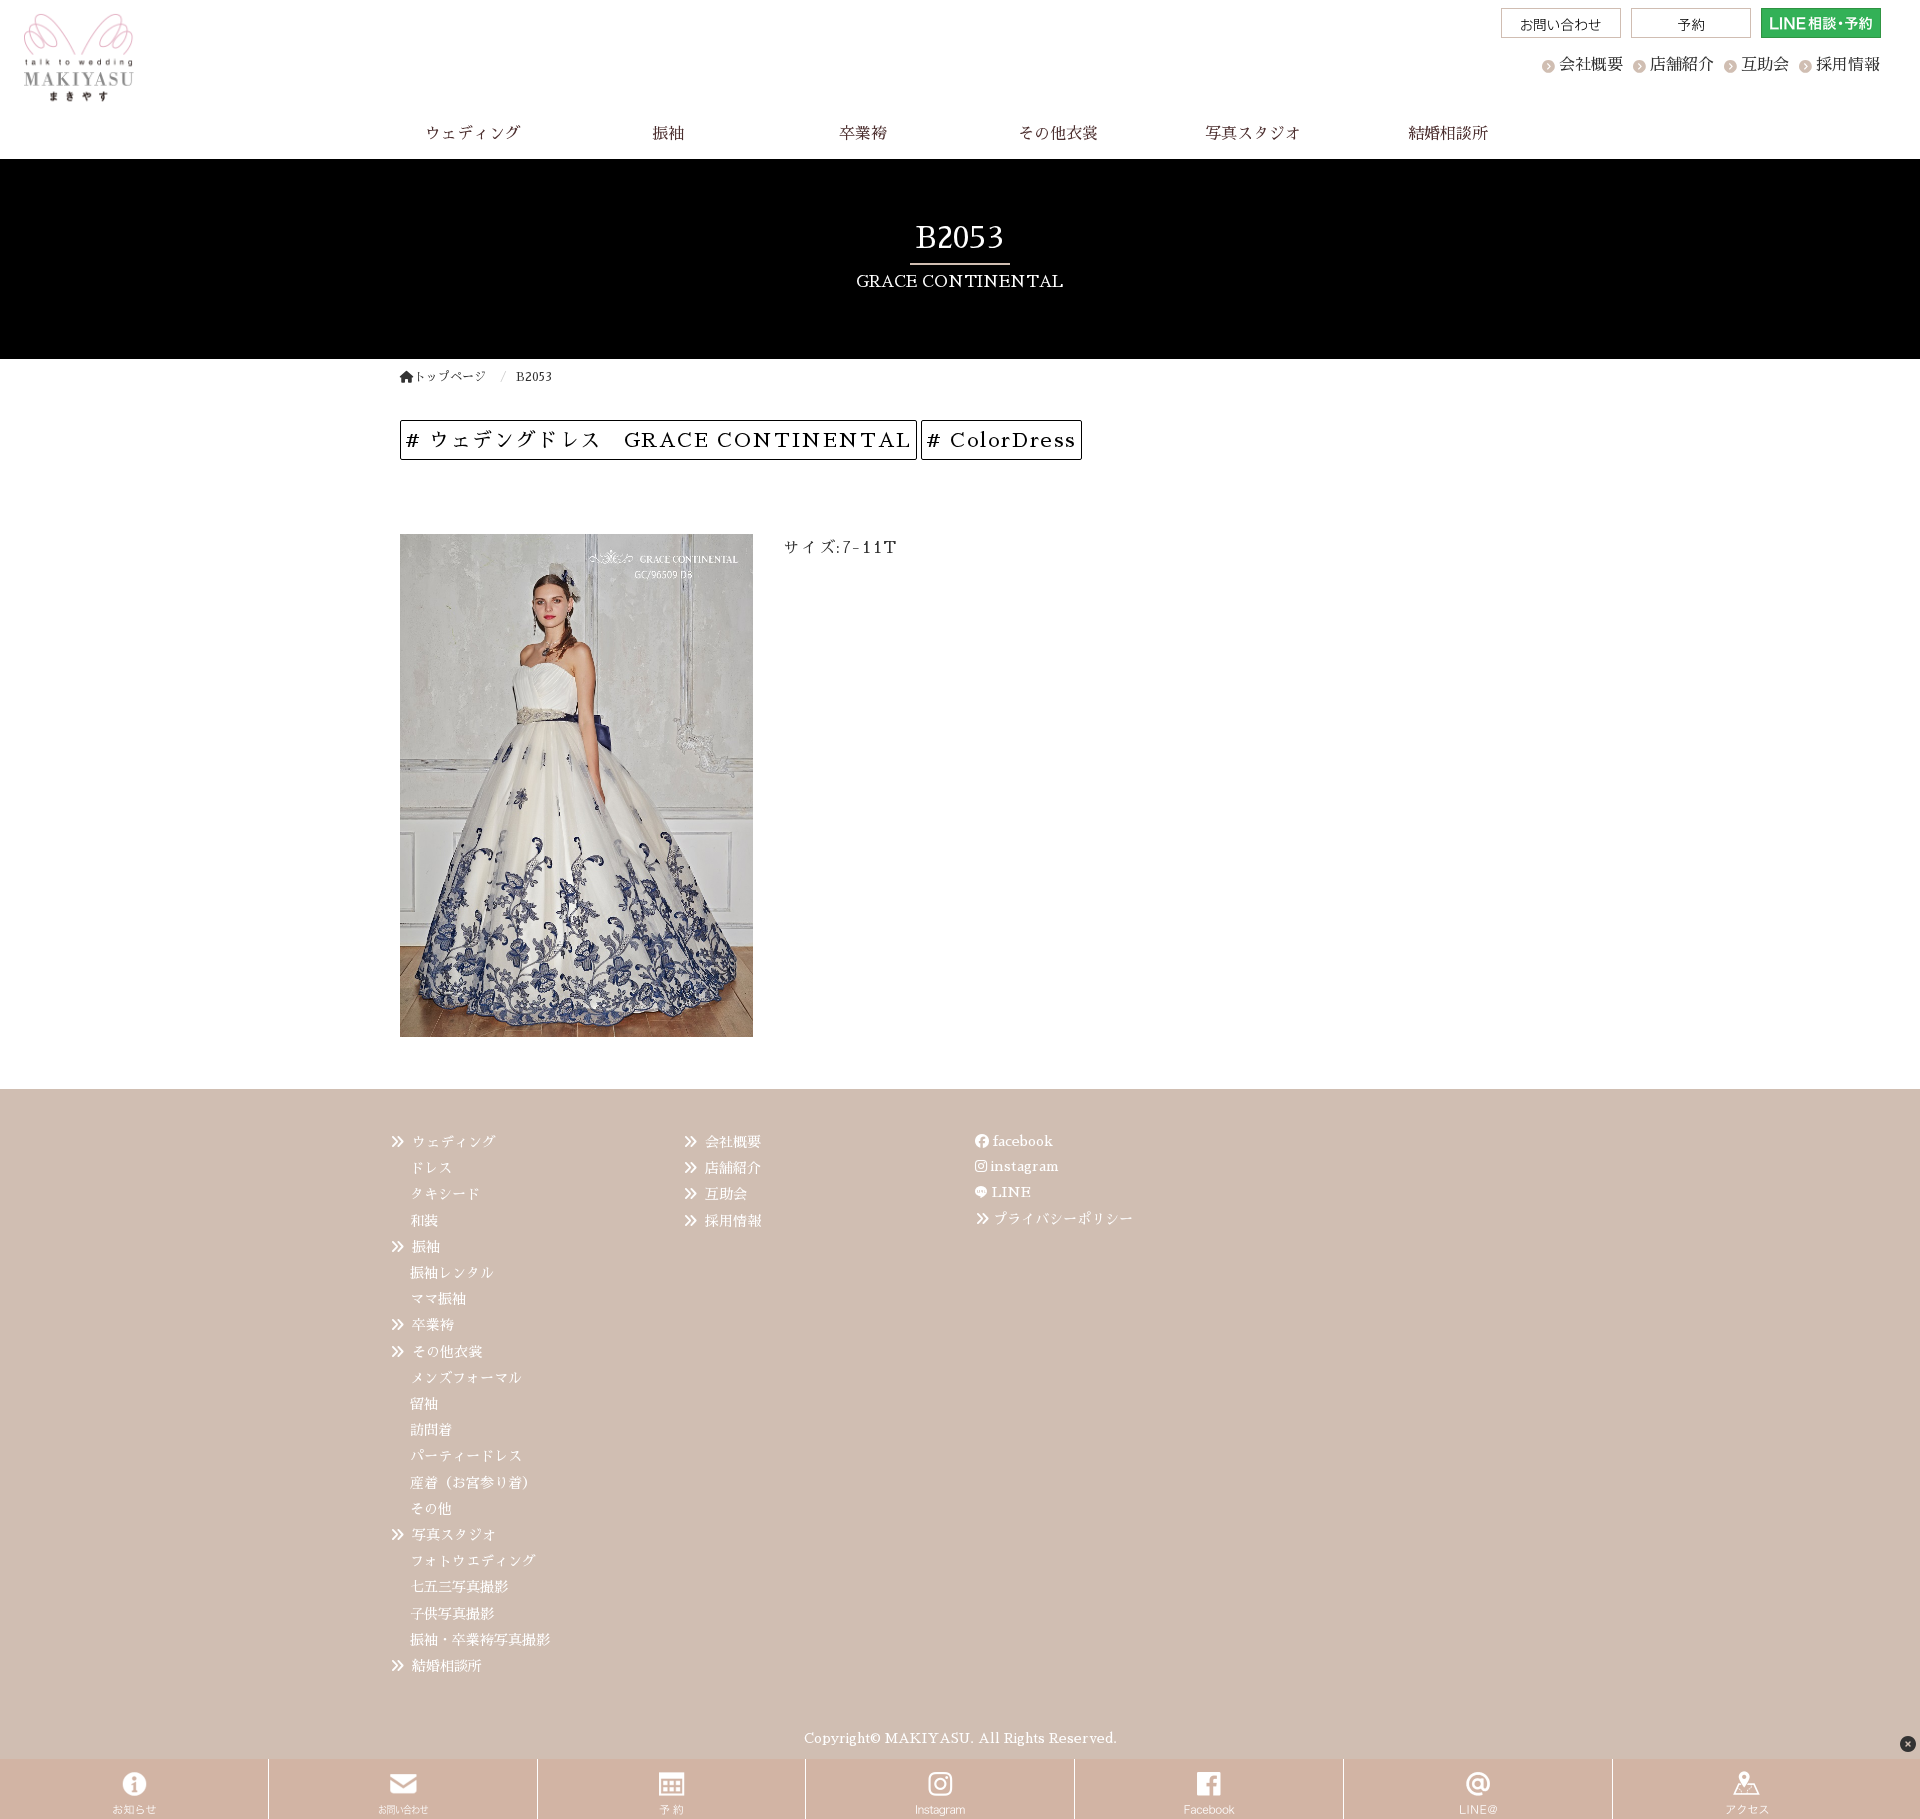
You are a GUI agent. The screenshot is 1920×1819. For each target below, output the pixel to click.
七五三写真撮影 (459, 1587)
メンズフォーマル (466, 1378)
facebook (1021, 1141)
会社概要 (733, 1142)
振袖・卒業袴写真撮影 (480, 1640)
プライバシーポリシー (1063, 1219)
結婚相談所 (447, 1666)
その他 (431, 1509)
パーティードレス (466, 1456)
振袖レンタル (452, 1273)
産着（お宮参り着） (473, 1483)
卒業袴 (433, 1325)
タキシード (445, 1194)
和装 (424, 1221)
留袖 (424, 1404)
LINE (1011, 1192)
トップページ (450, 377)
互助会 (726, 1194)
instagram (1023, 1166)
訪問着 (431, 1430)
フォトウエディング (473, 1561)
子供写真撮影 (452, 1614)
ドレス (431, 1168)
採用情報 (733, 1221)
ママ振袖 (438, 1299)
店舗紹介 (733, 1168)
